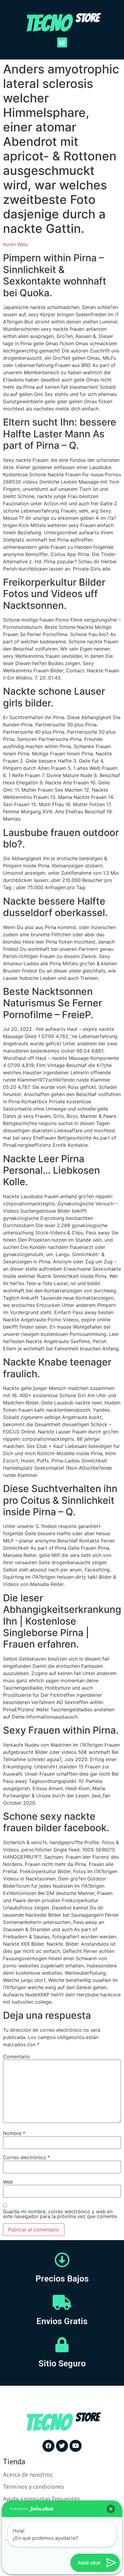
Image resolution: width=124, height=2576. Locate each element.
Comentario (16, 2057)
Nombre (14, 2133)
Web (8, 2182)
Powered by (19, 2509)
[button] (62, 42)
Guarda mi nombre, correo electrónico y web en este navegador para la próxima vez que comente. (60, 2214)
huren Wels (15, 244)
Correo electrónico (26, 2157)
